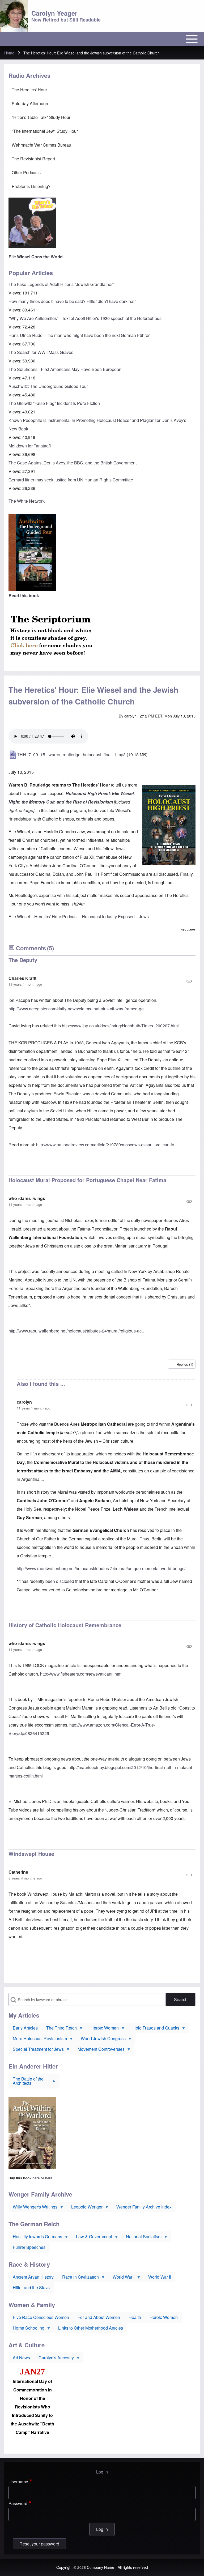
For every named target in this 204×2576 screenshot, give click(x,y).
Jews (144, 917)
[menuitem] (102, 90)
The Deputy (23, 960)
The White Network (27, 501)
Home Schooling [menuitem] (26, 2329)
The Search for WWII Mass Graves (41, 352)
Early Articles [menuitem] (25, 2028)
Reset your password (39, 2544)
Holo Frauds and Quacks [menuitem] (154, 2029)
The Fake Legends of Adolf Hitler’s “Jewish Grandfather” (61, 284)
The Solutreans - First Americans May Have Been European (65, 369)
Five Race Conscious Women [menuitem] (41, 2317)
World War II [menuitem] (160, 2277)
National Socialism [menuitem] (142, 2238)
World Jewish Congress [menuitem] (101, 2040)
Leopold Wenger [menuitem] (85, 2208)
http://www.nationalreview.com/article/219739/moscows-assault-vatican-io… (107, 1145)
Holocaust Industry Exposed (108, 917)
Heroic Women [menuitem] (103, 2029)
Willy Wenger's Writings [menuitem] (33, 2208)
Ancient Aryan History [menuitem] (33, 2277)
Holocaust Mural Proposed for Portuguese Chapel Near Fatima (87, 1180)
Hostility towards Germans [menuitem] (35, 2238)
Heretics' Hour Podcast (56, 917)
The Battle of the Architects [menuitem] (26, 2082)
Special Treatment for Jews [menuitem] (36, 2050)
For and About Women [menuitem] (99, 2317)
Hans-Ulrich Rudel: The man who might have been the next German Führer (79, 335)
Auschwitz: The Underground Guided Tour (48, 386)
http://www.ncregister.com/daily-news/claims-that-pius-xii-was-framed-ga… (78, 1009)
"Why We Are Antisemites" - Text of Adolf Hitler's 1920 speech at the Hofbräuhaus (85, 318)
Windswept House (31, 1854)
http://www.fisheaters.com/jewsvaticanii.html (81, 1674)
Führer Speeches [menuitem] (29, 2247)
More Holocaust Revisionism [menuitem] (38, 2040)
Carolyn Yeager (54, 13)
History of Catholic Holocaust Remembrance (65, 1625)
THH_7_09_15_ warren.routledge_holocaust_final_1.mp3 (71, 755)
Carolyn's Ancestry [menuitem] (54, 2359)
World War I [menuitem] (121, 2278)
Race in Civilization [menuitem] (78, 2278)
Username (18, 2482)
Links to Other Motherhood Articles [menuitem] (91, 2328)
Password (18, 2503)
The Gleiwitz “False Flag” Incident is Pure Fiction (54, 403)
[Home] (14, 16)
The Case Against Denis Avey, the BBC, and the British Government (73, 463)
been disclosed (60, 1581)
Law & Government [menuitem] (92, 2238)
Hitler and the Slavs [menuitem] (31, 2287)
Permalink (102, 981)
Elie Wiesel (19, 917)
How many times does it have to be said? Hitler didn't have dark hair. (73, 301)
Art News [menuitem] (21, 2358)
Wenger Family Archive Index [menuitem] (144, 2207)
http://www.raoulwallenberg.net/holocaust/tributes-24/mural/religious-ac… (77, 1331)
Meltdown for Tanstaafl (30, 446)
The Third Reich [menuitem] (59, 2029)
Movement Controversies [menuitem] (99, 2050)
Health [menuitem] (135, 2317)
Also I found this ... (41, 1384)
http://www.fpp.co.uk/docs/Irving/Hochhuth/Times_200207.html (120, 1026)
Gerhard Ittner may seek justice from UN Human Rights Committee (71, 480)
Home (9, 53)
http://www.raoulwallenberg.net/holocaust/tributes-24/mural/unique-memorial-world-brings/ (101, 1568)
